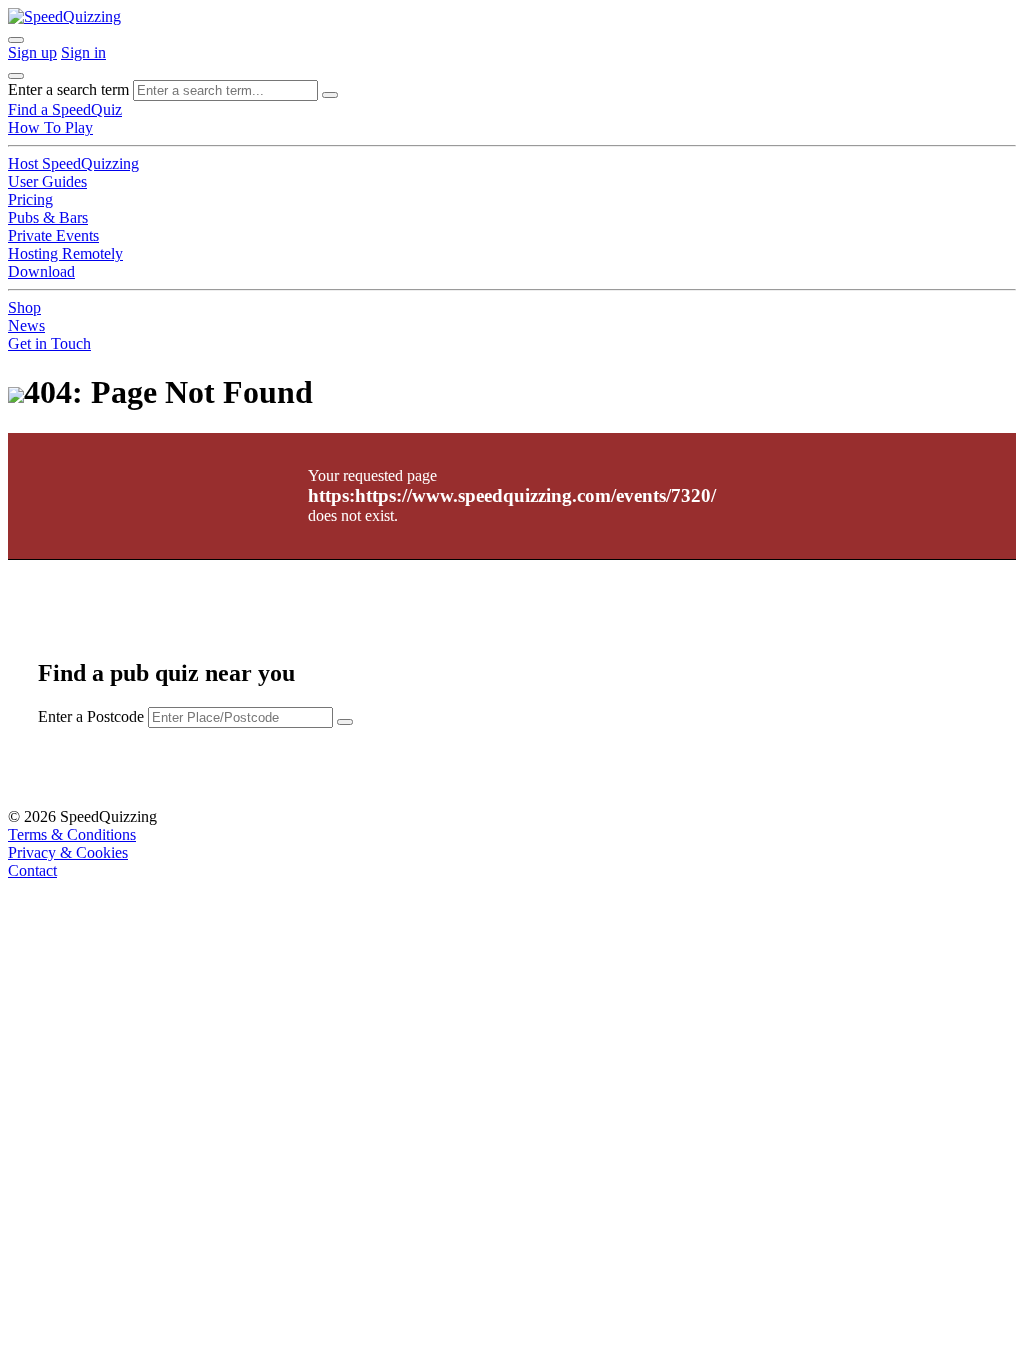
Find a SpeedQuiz (65, 109)
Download (41, 271)
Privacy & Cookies (68, 852)
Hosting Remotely (65, 253)
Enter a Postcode (91, 716)
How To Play (50, 127)
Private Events (53, 235)
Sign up (32, 52)
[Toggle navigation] (16, 76)
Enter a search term (68, 89)
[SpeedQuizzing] (64, 16)
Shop (24, 307)
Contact (32, 870)
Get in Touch (49, 343)
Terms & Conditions (72, 834)
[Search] (330, 95)
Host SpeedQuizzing (73, 163)
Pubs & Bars (48, 217)
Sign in (83, 52)
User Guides (47, 181)
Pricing (30, 199)
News (26, 325)
